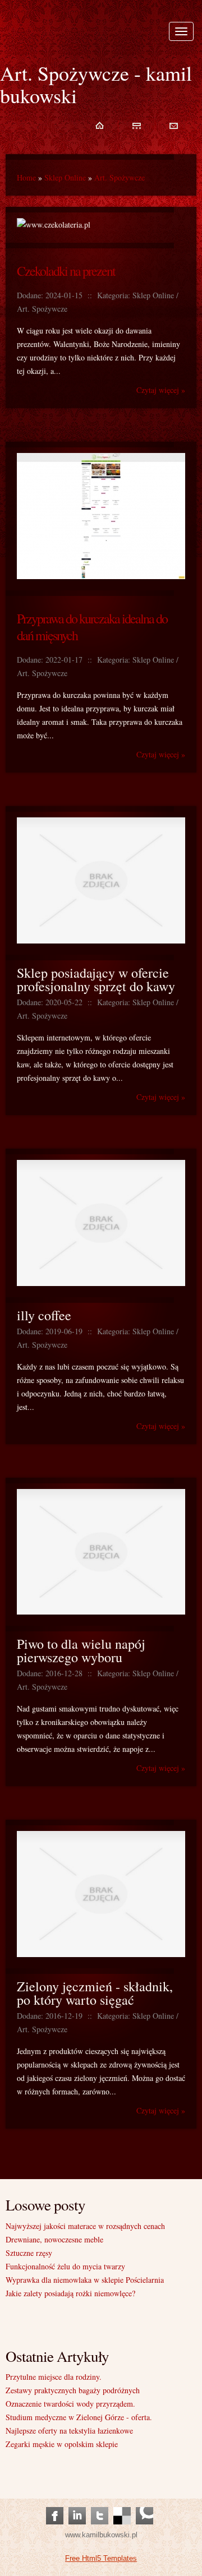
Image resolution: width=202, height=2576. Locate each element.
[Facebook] (55, 2505)
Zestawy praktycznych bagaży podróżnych (73, 2390)
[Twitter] (100, 2505)
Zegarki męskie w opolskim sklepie (62, 2444)
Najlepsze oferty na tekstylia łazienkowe (69, 2431)
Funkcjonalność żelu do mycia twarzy (65, 2266)
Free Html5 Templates (101, 2558)
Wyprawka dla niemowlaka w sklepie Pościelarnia (85, 2280)
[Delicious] (122, 2505)
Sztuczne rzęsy (29, 2253)
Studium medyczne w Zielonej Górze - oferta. (79, 2417)
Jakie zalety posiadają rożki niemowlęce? (70, 2293)
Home (26, 177)
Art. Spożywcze (120, 177)
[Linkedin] (77, 2505)
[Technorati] (144, 2505)
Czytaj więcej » (161, 390)
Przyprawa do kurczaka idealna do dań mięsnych (92, 627)
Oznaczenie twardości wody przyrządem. (70, 2404)
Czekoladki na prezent (66, 271)
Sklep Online (65, 177)
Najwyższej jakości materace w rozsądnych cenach (85, 2226)
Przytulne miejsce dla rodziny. (54, 2377)
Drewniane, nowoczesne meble (54, 2239)
